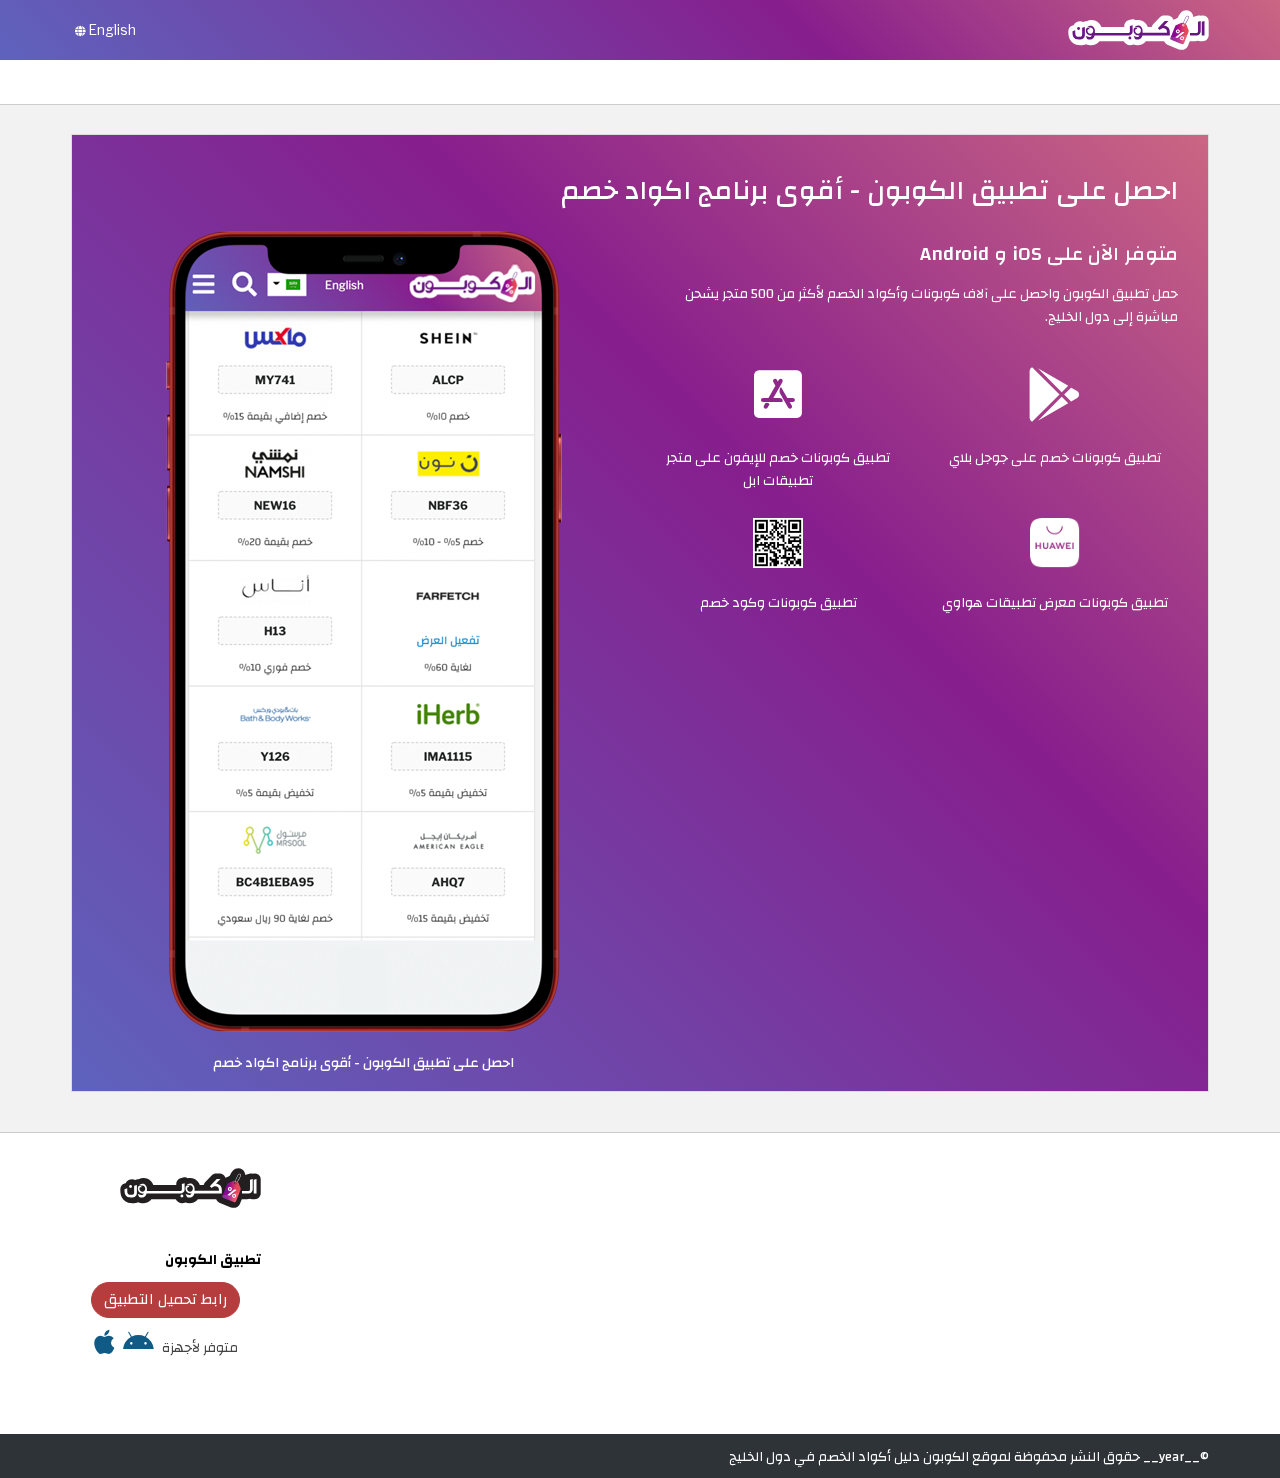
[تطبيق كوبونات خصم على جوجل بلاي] (138, 1347)
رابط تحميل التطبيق (166, 1299)
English (111, 30)
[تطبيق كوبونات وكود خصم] (364, 630)
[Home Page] (1138, 28)
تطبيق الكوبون (213, 1259)
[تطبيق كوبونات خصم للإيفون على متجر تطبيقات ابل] (104, 1347)
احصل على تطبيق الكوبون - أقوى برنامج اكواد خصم (363, 1062)
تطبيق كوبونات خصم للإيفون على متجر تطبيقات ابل (778, 469)
